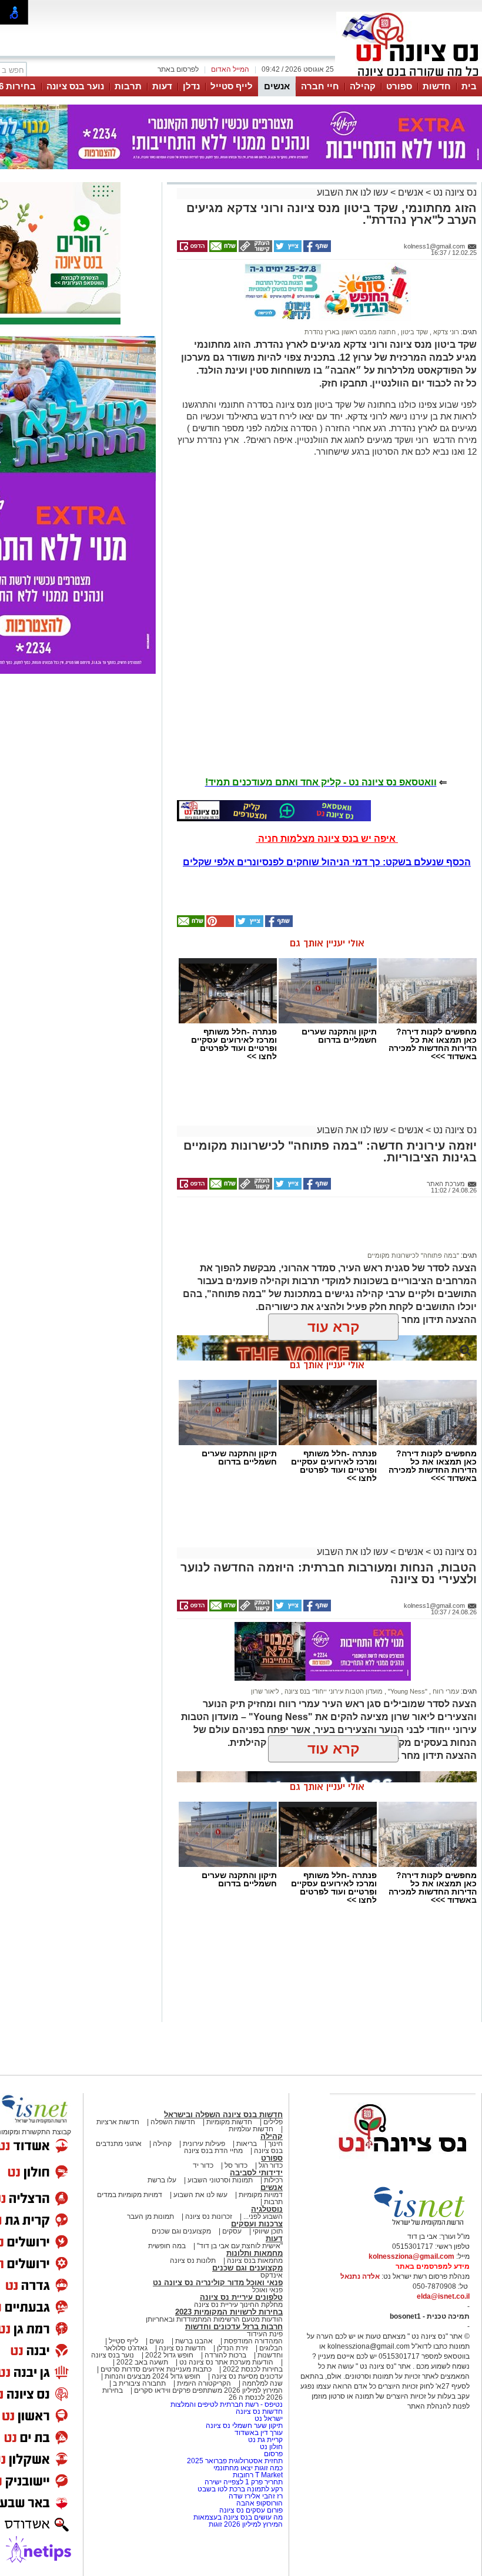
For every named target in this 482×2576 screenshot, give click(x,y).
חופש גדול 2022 (169, 2355)
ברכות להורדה (225, 2355)
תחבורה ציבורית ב (139, 2383)
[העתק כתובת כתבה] (255, 250)
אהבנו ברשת (194, 2341)
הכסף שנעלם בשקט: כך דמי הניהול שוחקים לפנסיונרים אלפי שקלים (327, 862)
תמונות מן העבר (150, 2216)
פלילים (273, 2122)
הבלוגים (271, 2348)
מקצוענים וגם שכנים (181, 2231)
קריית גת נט (265, 2440)
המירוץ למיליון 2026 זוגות (246, 2524)
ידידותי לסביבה (256, 2173)
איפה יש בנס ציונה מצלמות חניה (327, 839)
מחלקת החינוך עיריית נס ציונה (238, 2305)
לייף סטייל (232, 86)
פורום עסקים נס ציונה (251, 2510)
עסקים (232, 2231)
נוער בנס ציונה (75, 86)
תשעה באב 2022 (142, 2362)
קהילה (363, 86)
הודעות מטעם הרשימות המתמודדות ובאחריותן (214, 2319)
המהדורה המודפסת (253, 2341)
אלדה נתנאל (360, 2276)
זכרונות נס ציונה (209, 2216)
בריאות (247, 2144)
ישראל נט (268, 2419)
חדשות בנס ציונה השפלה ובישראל (223, 2115)
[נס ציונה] (409, 75)
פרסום (272, 2454)
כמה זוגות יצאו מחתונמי (248, 2468)
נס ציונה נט (454, 192)
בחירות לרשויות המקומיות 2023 (229, 2312)
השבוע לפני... (263, 2216)
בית (469, 86)
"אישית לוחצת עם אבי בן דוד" (240, 2246)
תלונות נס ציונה (193, 2261)
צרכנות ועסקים (257, 2224)
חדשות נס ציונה (181, 2348)
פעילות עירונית (204, 2144)
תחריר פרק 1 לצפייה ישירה (244, 2482)
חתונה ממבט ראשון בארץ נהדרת (350, 332)
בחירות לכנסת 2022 (252, 2369)
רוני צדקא (445, 332)
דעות (162, 86)
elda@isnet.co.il (443, 2296)
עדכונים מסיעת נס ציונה (246, 2376)
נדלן (191, 86)
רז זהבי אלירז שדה (256, 2496)
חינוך (275, 2144)
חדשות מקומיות (229, 2122)
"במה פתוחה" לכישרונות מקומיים (413, 1255)
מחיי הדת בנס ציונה (213, 2151)
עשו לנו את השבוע (352, 192)
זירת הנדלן (232, 2348)
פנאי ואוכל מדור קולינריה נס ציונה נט (218, 2283)
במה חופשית (167, 2246)
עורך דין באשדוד (259, 2433)
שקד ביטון (414, 332)
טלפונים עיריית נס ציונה (241, 2297)
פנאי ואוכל (267, 2290)
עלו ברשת (162, 2180)
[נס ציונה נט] (403, 2163)
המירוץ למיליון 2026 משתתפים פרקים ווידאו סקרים (207, 2390)
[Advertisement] (323, 1230)
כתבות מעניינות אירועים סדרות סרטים (155, 2369)
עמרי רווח (445, 1691)
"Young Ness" (407, 1691)
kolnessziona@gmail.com (411, 2256)
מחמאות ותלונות (255, 2253)
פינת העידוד (265, 2334)
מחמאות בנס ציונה (254, 2261)
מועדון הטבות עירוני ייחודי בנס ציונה (333, 1691)
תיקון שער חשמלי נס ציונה (244, 2426)
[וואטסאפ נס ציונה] (274, 811)
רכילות (273, 2180)
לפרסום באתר (178, 69)
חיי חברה (320, 86)
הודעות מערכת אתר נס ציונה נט (225, 2362)
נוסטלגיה (267, 2209)
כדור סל (236, 2165)
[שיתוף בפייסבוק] (316, 250)
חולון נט (270, 2447)
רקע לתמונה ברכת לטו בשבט (240, 2489)
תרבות (128, 86)
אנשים (277, 86)
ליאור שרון (265, 1691)
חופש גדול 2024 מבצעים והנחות (152, 2376)
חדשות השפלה (173, 2122)
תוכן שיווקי (268, 2231)
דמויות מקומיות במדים (130, 2195)
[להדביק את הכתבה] (219, 925)
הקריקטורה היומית (204, 2383)
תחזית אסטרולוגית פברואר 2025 (235, 2461)
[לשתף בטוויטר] (287, 250)
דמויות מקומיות (260, 2195)
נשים (157, 2341)
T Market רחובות (258, 2475)
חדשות (437, 86)
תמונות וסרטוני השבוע (220, 2180)
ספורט (399, 86)
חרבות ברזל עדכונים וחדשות (234, 2327)
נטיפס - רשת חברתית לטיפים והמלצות (227, 2404)
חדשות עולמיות (251, 2129)
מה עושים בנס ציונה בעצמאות (238, 2517)
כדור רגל (270, 2165)
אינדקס (272, 2275)
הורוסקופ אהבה (260, 2503)
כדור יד (203, 2165)
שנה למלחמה (262, 2383)
